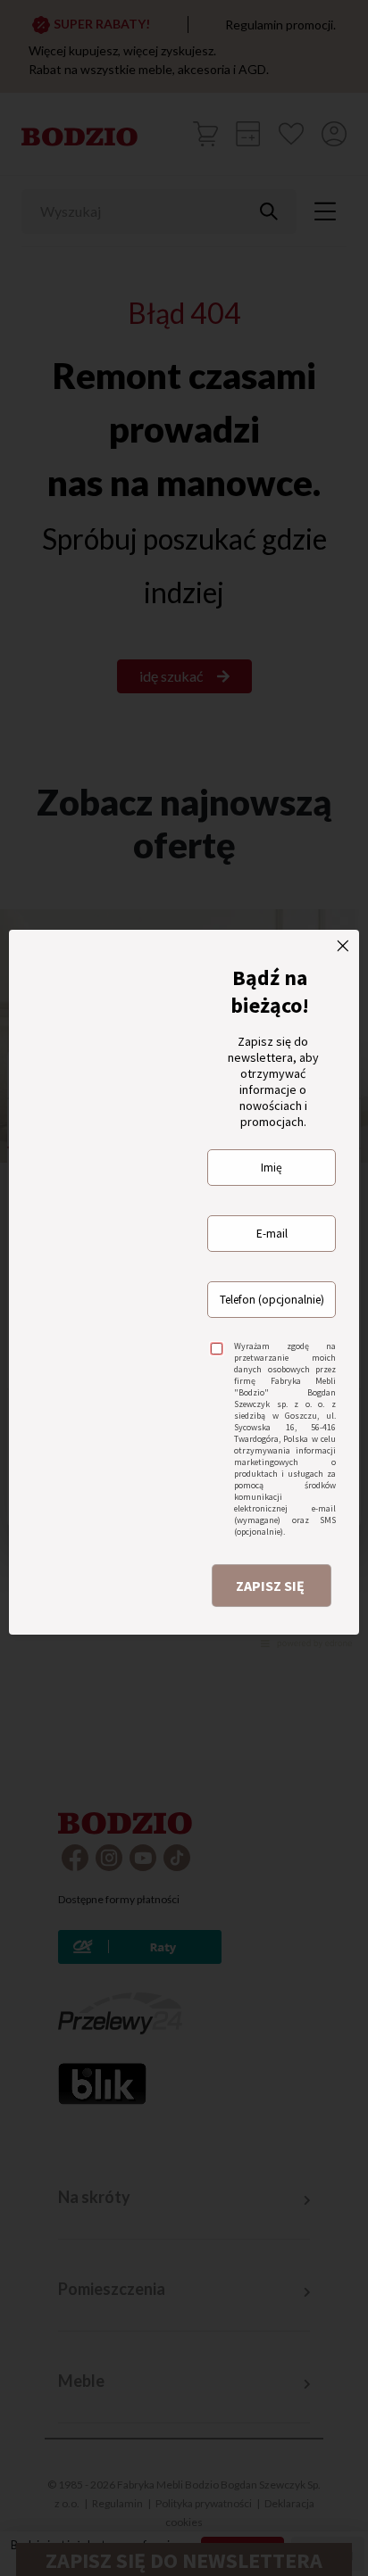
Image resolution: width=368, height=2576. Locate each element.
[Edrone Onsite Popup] (184, 1288)
